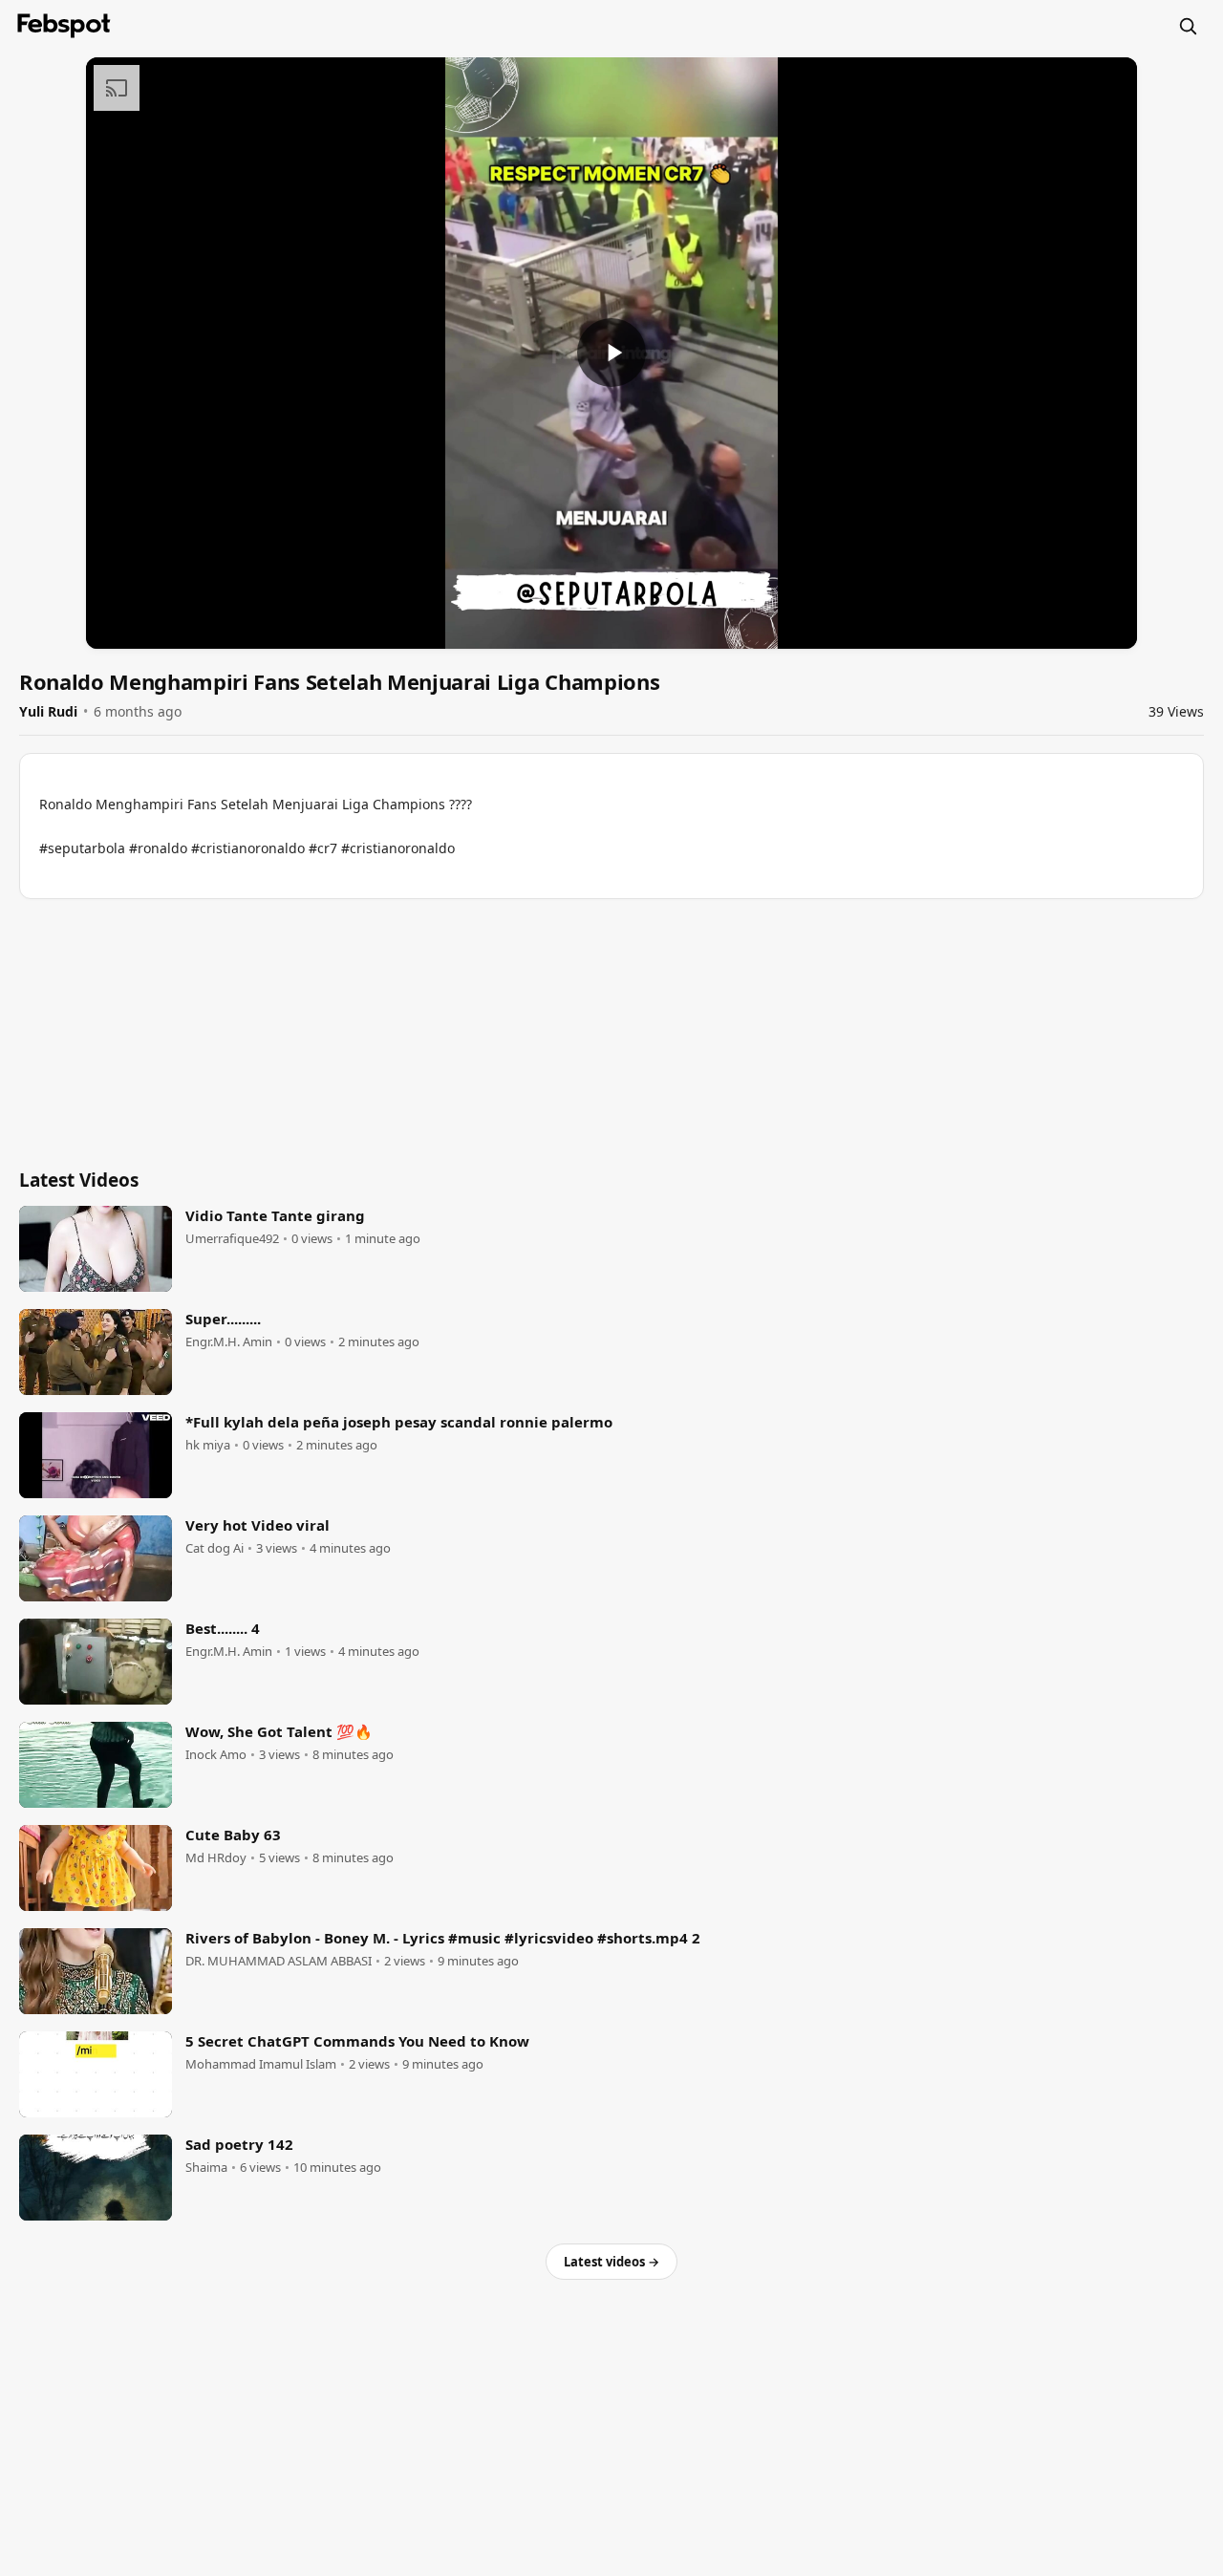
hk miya (208, 1445)
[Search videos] (1188, 26)
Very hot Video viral (257, 1525)
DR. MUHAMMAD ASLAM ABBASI (279, 1961)
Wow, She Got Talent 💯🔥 (279, 1731)
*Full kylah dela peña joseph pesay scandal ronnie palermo (399, 1422)
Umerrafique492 (232, 1239)
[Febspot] (64, 26)
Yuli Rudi (48, 711)
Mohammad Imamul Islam (261, 2064)
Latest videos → (611, 2262)
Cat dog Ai (215, 1548)
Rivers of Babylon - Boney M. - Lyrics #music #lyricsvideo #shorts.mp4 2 (443, 1938)
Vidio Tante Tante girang (275, 1215)
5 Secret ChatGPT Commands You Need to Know (357, 2041)
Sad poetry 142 (239, 2144)
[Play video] (611, 353)
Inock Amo (216, 1755)
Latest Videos (79, 1180)
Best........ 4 (223, 1628)
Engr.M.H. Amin (229, 1342)
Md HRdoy (216, 1858)
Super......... (223, 1319)
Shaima (206, 2168)
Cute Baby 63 (233, 1835)
